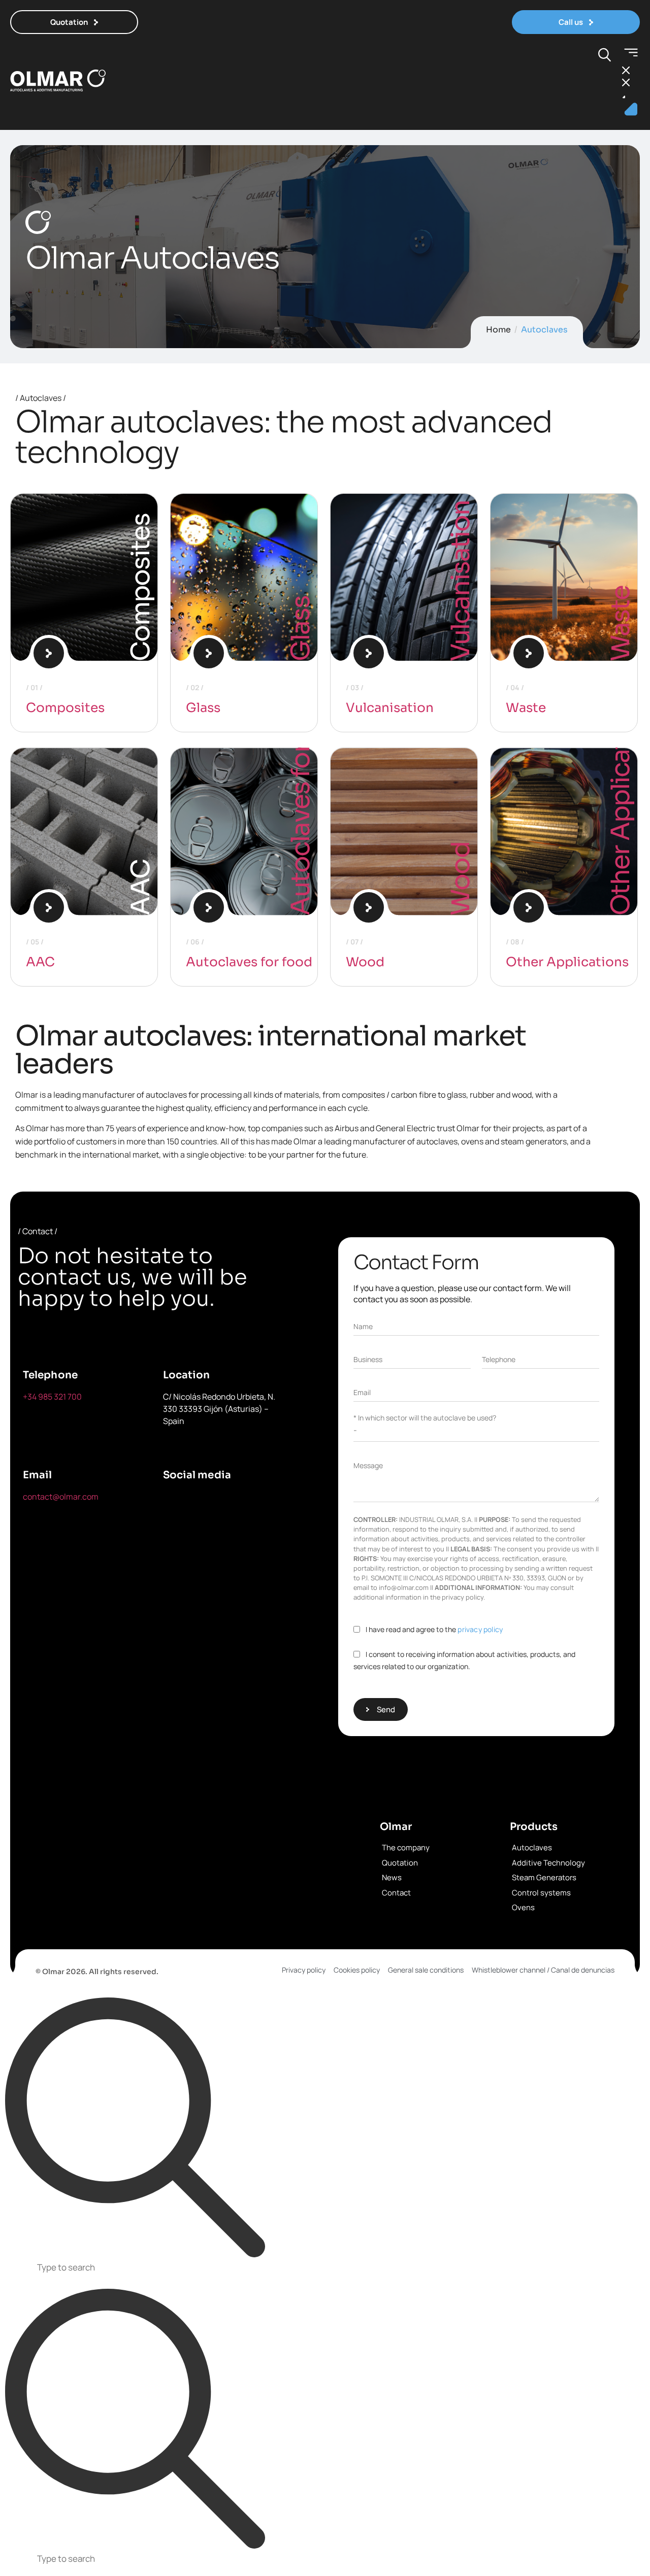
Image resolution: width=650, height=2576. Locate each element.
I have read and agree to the (434, 1629)
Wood (461, 879)
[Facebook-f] (176, 1503)
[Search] (135, 2128)
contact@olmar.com (61, 1497)
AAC (40, 962)
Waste (621, 623)
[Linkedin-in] (270, 1503)
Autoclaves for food (301, 798)
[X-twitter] (223, 1503)
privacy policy (480, 1629)
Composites (65, 708)
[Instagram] (176, 1532)
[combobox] (325, 2269)
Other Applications (621, 802)
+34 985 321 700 (52, 1397)
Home (498, 330)
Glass (301, 629)
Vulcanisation (461, 581)
